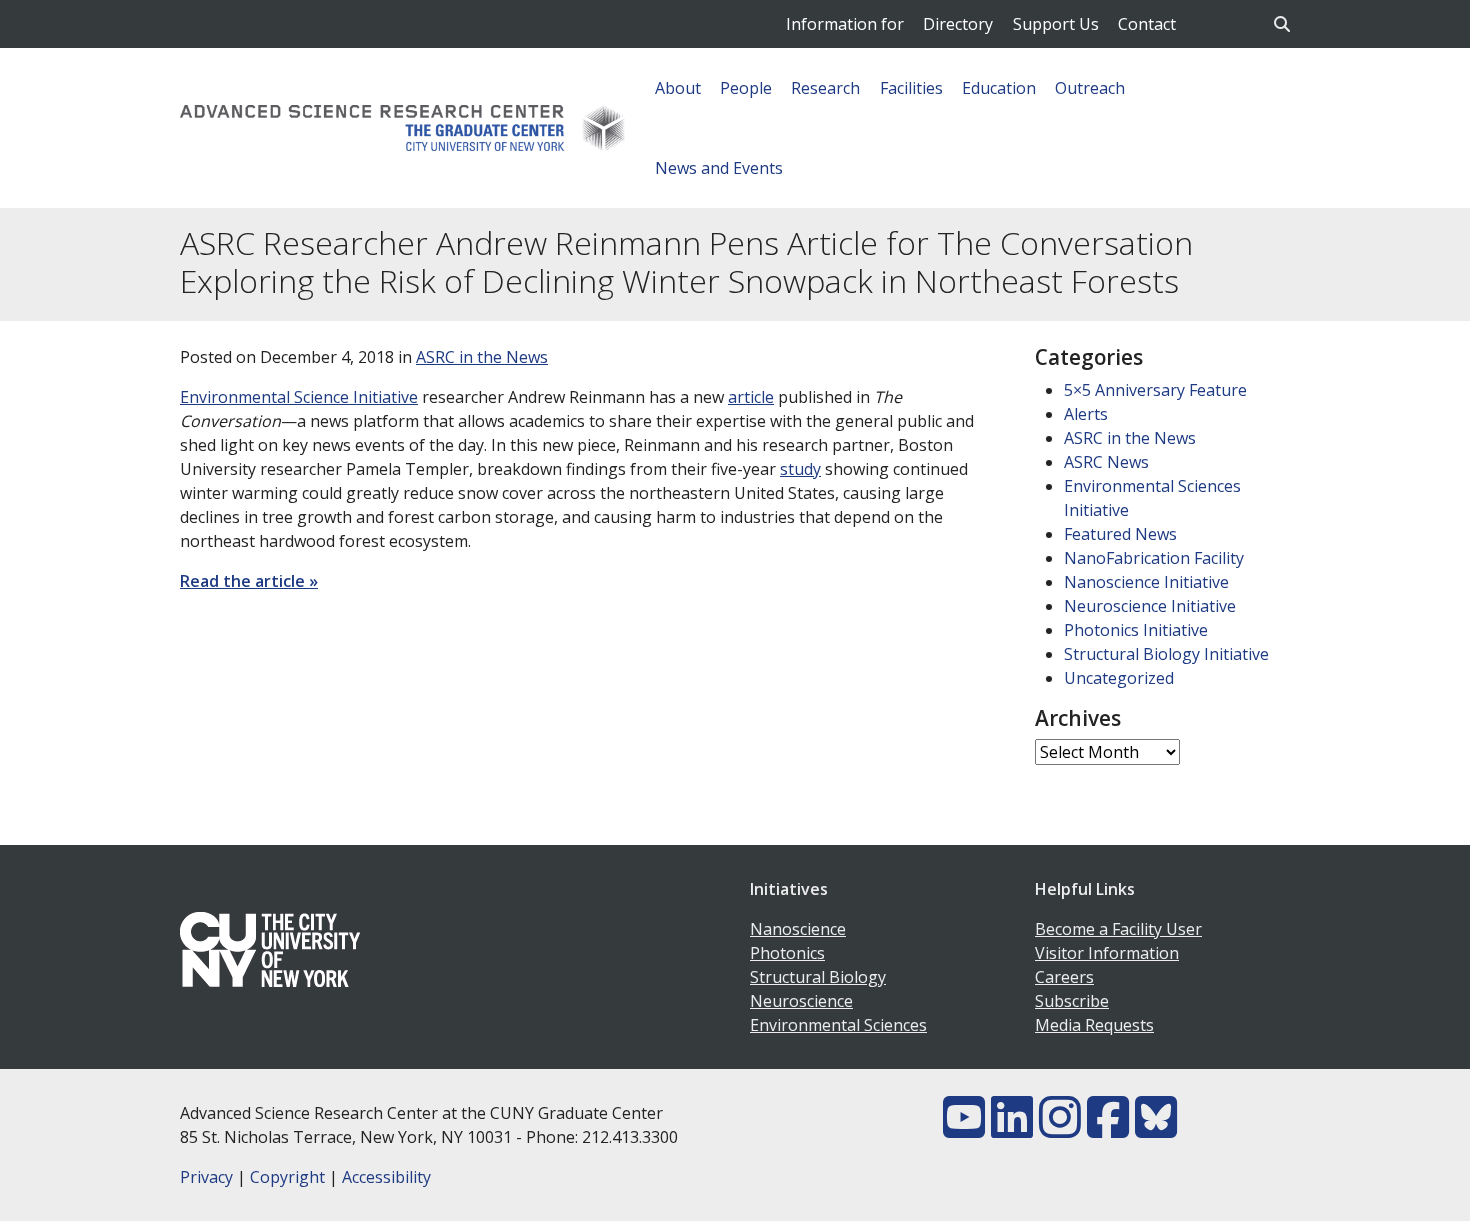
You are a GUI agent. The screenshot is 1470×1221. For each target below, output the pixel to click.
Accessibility (386, 1177)
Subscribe (1072, 1001)
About (678, 88)
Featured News (1120, 534)
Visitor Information (1107, 953)
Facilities (911, 88)
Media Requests (1094, 1025)
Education (999, 88)
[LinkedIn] (1012, 1129)
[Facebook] (1108, 1129)
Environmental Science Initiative (299, 397)
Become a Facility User (1118, 929)
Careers (1064, 977)
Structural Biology (818, 977)
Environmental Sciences (838, 1025)
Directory (958, 24)
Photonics (787, 953)
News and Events (719, 168)
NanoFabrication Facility (1154, 558)
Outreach (1090, 88)
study (800, 469)
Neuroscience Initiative (1150, 606)
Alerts (1086, 414)
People (746, 88)
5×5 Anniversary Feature (1155, 390)
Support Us (1056, 24)
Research (825, 88)
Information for (845, 24)
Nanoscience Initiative (1146, 582)
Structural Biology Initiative (1166, 654)
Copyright (287, 1177)
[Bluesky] (1156, 1129)
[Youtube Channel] (964, 1129)
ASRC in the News (482, 357)
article (751, 397)
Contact (1147, 24)
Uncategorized (1119, 678)
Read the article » (249, 581)
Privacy (206, 1177)
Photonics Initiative (1136, 630)
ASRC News (1106, 462)
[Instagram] (1060, 1129)
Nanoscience (798, 929)
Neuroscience (801, 1001)
